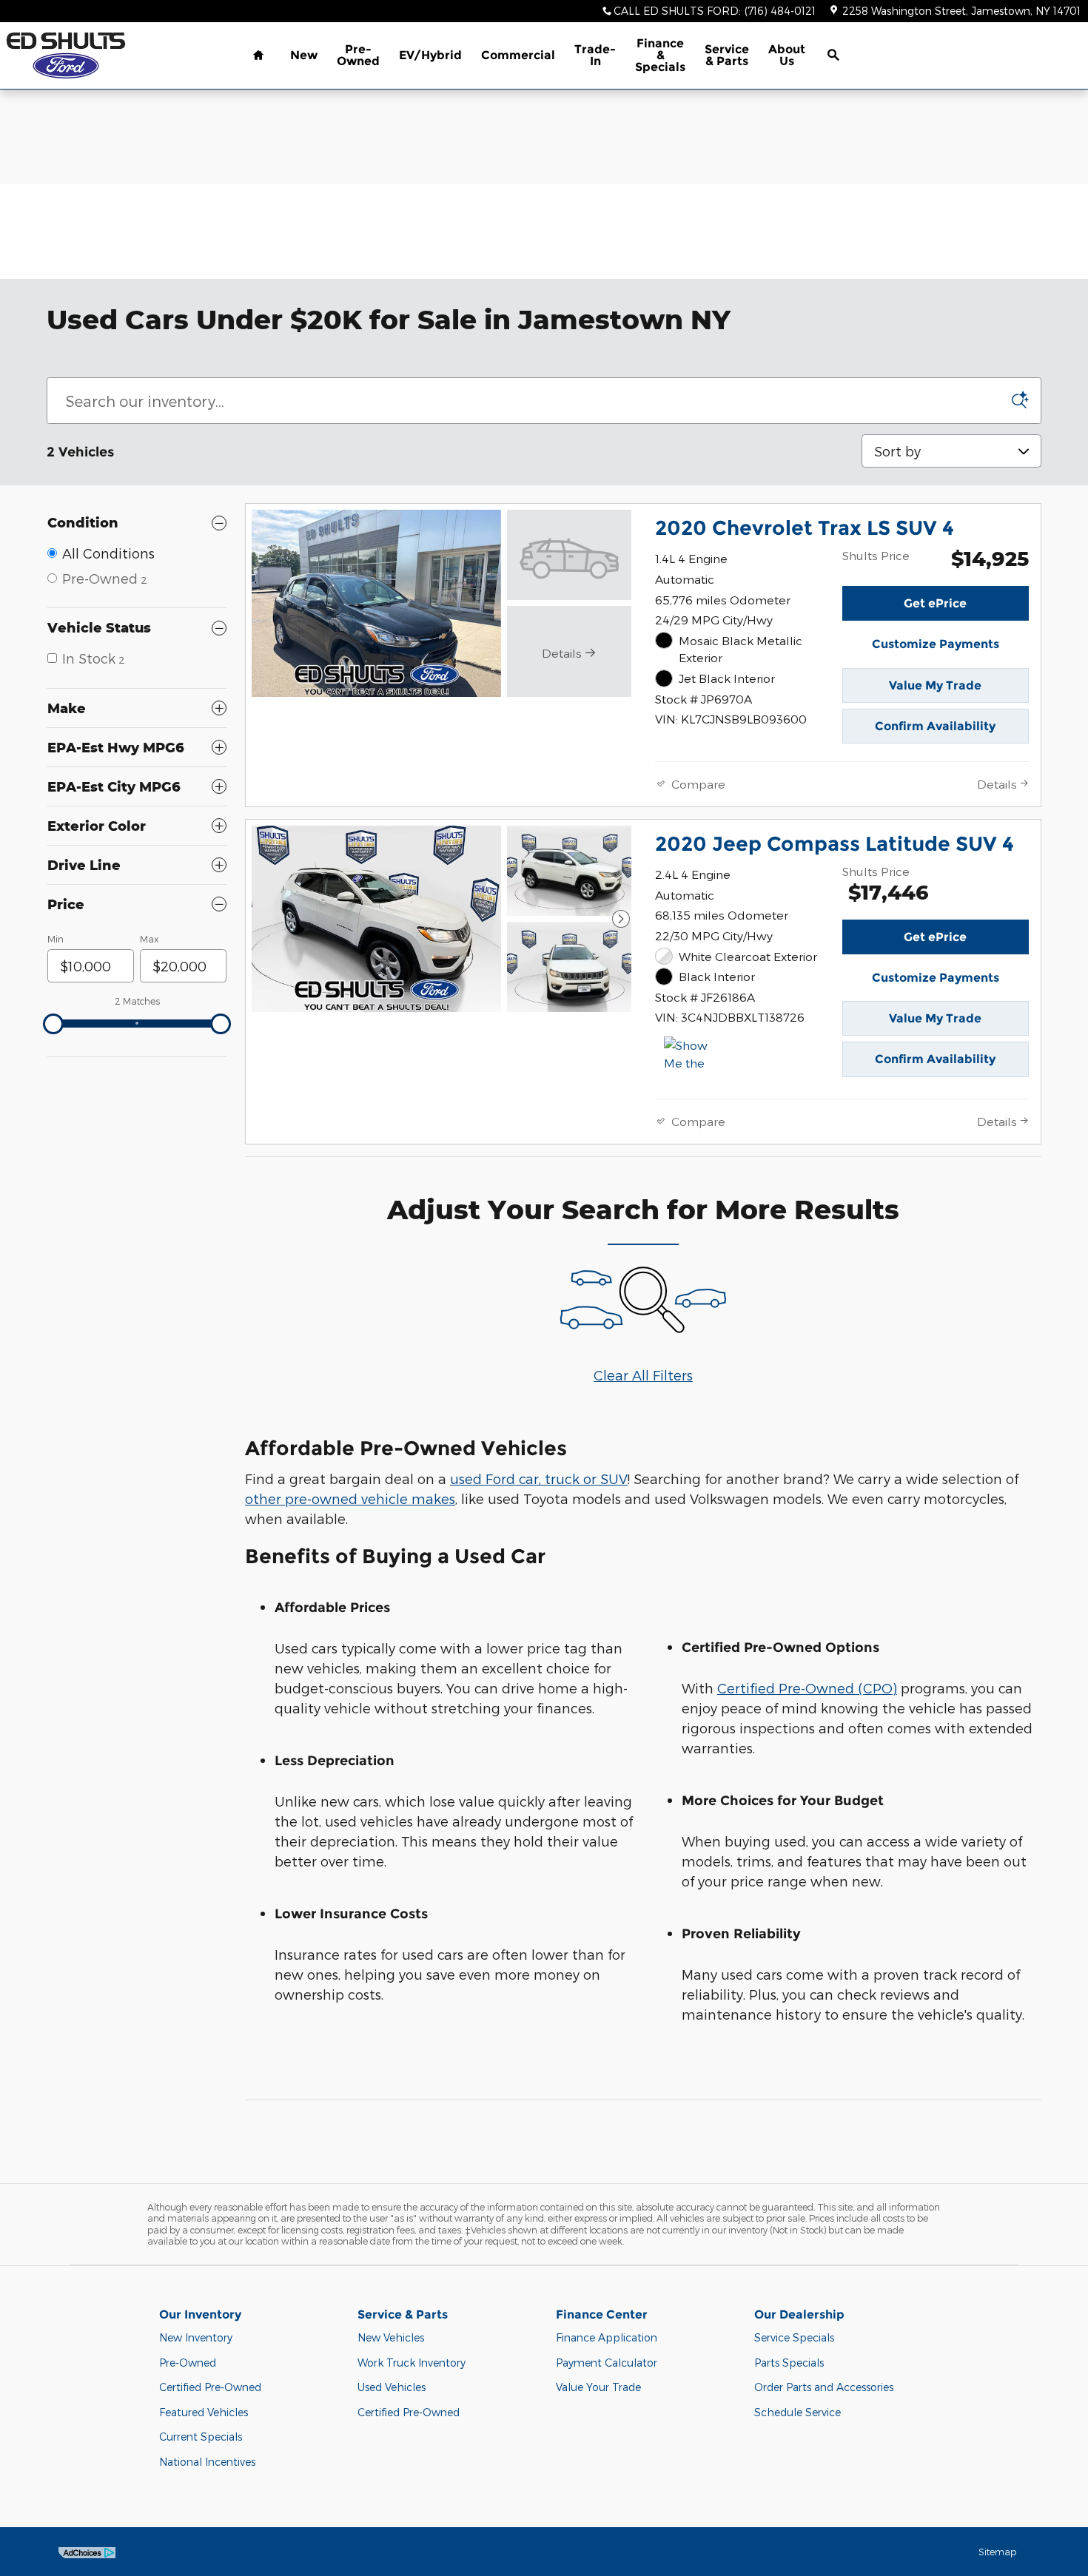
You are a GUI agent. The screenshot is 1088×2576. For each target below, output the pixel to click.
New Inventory (196, 2337)
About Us (787, 55)
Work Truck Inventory (412, 2363)
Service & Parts (727, 55)
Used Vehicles (392, 2387)
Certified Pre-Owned (210, 2387)
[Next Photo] (621, 919)
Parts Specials (789, 2363)
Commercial (518, 55)
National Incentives (207, 2462)
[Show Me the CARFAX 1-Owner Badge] (692, 1054)
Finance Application (607, 2337)
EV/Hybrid (430, 55)
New (304, 55)
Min (56, 939)
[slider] (53, 1024)
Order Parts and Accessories (824, 2387)
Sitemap (997, 2552)
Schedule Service (797, 2412)
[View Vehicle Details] (569, 555)
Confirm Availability (935, 726)
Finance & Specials (660, 55)
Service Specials (794, 2337)
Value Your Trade (598, 2387)
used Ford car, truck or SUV (539, 1478)
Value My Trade (935, 685)
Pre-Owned (358, 55)
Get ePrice (935, 603)
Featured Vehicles (204, 2412)
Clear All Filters (643, 1375)
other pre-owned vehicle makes (350, 1498)
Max (149, 939)
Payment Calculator (607, 2363)
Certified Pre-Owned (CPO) (807, 1688)
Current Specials (201, 2437)
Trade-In (595, 55)
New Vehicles (391, 2337)
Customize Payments (936, 644)
